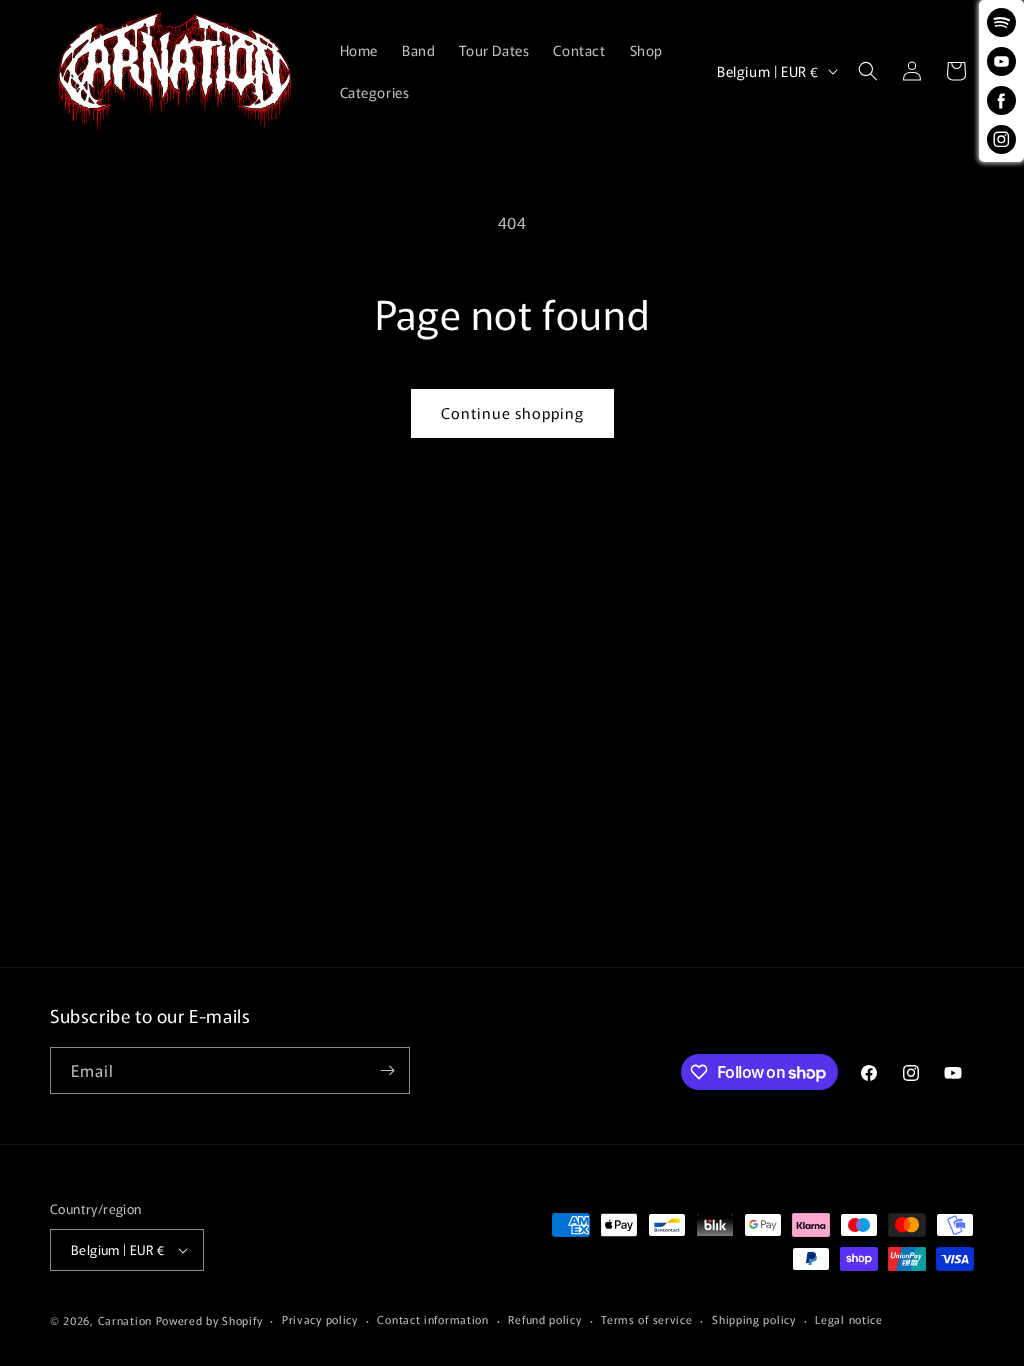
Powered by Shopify (209, 1320)
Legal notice (848, 1319)
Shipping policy (754, 1319)
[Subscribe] (387, 1070)
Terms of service (646, 1319)
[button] (868, 71)
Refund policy (544, 1319)
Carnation (125, 1320)
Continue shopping (512, 412)
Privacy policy (320, 1319)
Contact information (432, 1319)
